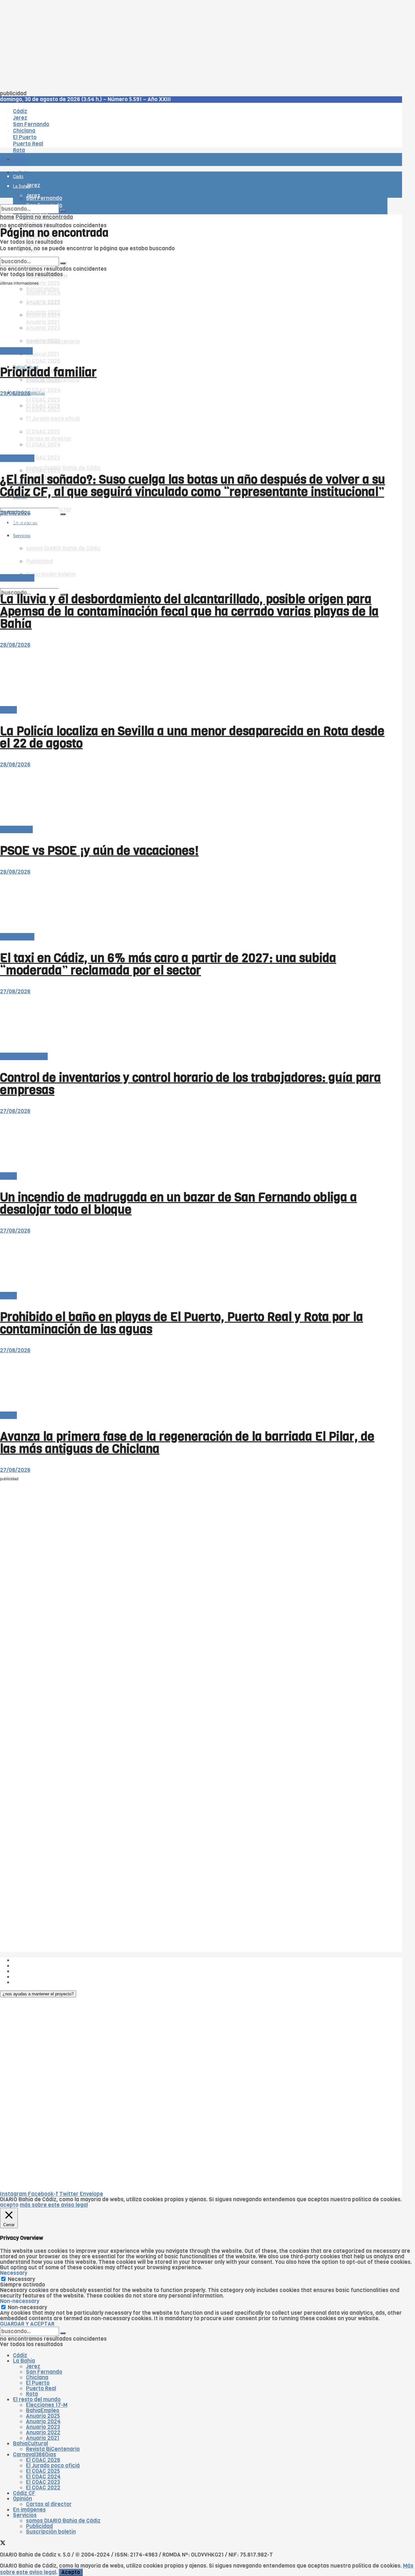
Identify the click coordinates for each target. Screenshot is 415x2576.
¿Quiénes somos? (36, 1960)
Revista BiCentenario (53, 2449)
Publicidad (26, 1971)
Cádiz (20, 2355)
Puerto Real (41, 2388)
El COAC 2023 (43, 458)
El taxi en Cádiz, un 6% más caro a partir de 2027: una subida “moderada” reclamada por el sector (168, 964)
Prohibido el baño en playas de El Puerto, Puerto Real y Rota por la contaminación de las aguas (182, 1323)
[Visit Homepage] (67, 142)
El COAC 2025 (43, 2471)
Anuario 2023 (43, 2427)
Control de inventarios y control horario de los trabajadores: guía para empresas (190, 1084)
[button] (38, 1994)
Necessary (21, 2279)
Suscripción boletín (51, 2532)
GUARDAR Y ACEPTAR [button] (27, 2324)
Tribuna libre (16, 351)
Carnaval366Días (35, 2455)
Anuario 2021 (43, 2438)
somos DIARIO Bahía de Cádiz (63, 468)
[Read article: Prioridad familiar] (194, 319)
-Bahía (8, 710)
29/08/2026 (15, 393)
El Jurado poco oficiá (53, 2466)
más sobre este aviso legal (54, 2205)
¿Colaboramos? (33, 1982)
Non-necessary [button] (20, 2301)
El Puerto (38, 2383)
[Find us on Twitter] (3, 503)
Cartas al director (49, 2504)
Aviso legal (27, 1977)
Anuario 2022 (43, 2433)
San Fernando (44, 2372)
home (7, 217)
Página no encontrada (44, 217)
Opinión (23, 2499)
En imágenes (29, 2510)
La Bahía (24, 2361)
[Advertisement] (195, 45)
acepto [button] (9, 2205)
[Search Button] (63, 514)
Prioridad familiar (48, 372)
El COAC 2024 (43, 390)
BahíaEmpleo (43, 2411)
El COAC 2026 (43, 361)
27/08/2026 (15, 992)
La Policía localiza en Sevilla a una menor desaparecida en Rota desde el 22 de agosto (192, 737)
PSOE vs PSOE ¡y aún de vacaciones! (99, 851)
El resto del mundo (31, 254)
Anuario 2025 (43, 283)
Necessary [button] (14, 2273)
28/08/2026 (15, 513)
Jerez (33, 2366)
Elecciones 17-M (47, 2405)
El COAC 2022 (43, 2488)
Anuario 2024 (43, 2422)
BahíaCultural (30, 2444)
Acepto (71, 2572)
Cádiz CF (24, 2493)
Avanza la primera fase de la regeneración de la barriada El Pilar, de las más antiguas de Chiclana (187, 1443)
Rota (32, 2394)
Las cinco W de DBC (38, 1966)
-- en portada (17, 458)
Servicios (25, 2515)
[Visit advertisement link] (16, 178)
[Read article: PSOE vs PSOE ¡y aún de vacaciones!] (194, 797)
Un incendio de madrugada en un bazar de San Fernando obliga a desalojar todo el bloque (178, 1203)
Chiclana (37, 2377)
